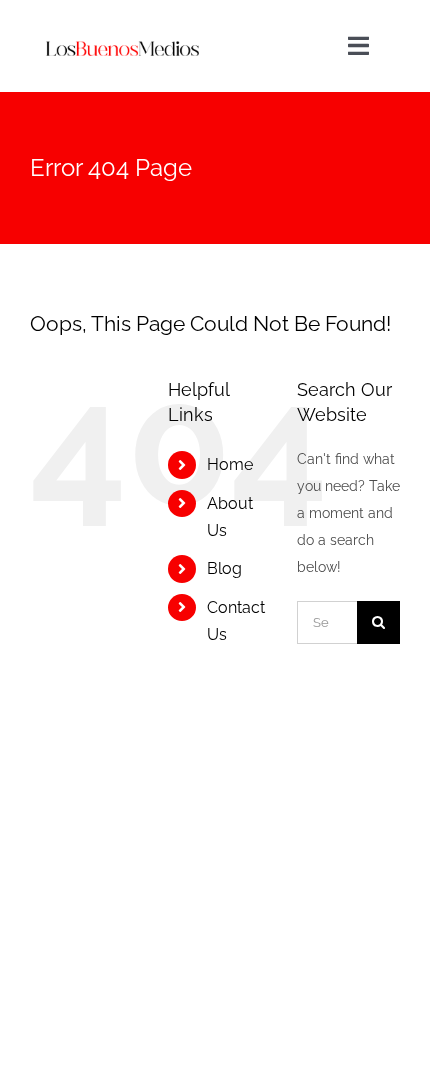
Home (230, 464)
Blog (224, 568)
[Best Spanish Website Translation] (121, 22)
